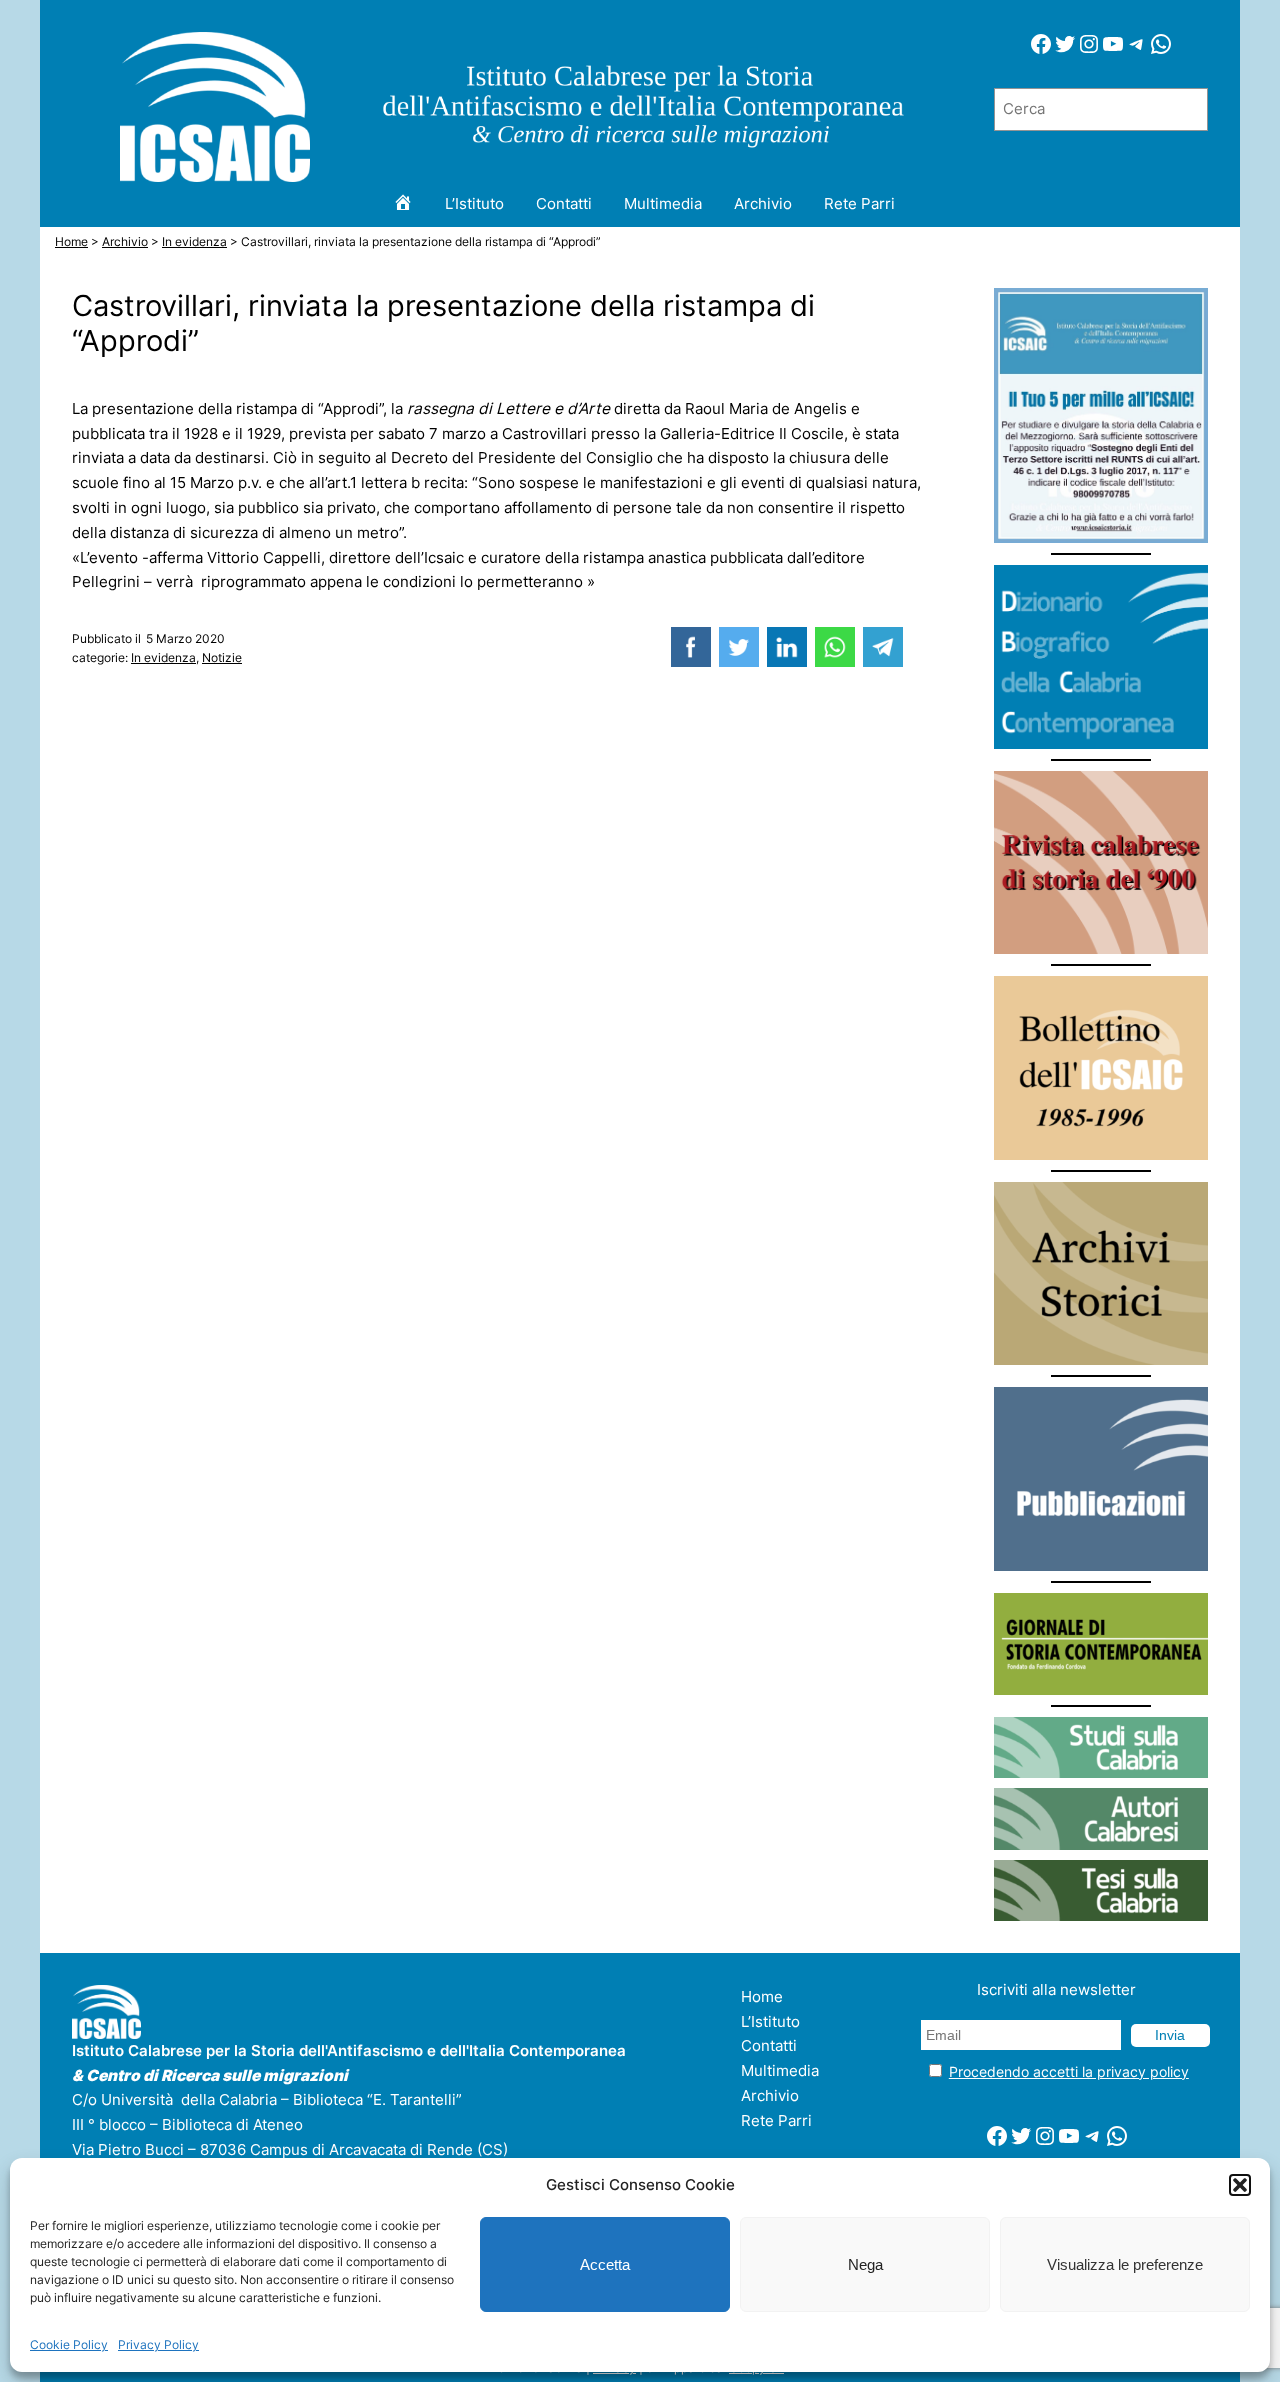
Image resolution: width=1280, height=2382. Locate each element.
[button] (1240, 2185)
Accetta (605, 2264)
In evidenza (163, 657)
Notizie (222, 657)
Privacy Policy (158, 2344)
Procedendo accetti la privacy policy (1069, 2071)
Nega (865, 2264)
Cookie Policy (69, 2344)
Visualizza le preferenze (1125, 2264)
